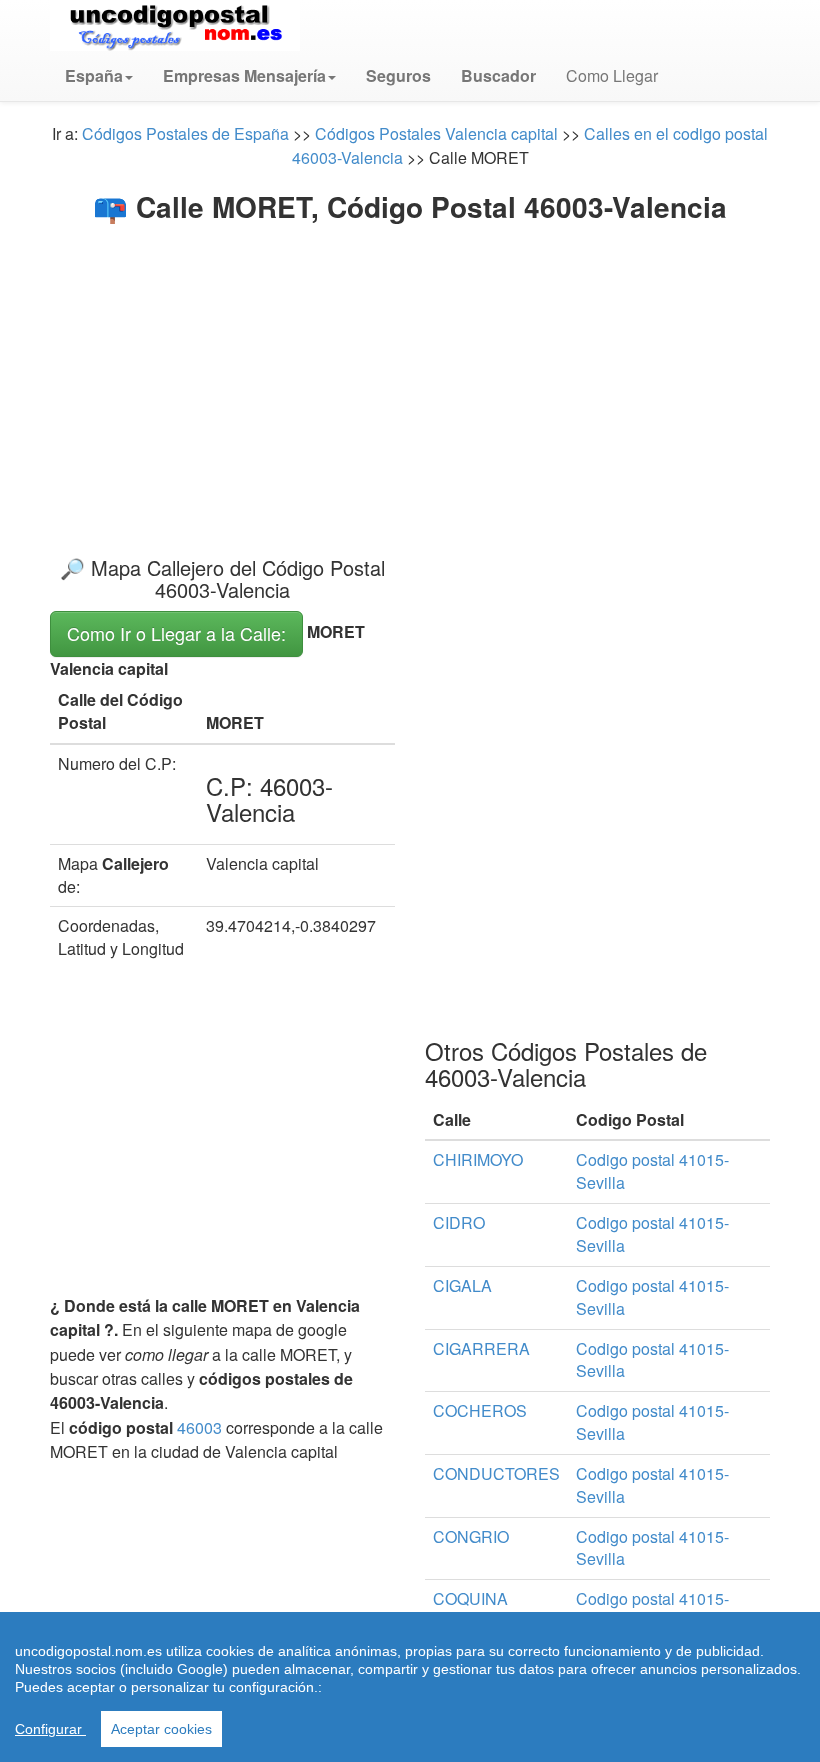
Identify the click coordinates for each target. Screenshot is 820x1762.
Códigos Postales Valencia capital (436, 133)
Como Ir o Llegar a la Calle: (176, 633)
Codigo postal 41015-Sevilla (652, 1171)
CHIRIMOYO (478, 1159)
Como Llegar (612, 75)
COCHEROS (480, 1410)
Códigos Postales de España (185, 133)
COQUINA (470, 1598)
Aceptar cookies (161, 1729)
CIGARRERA (481, 1348)
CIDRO (459, 1222)
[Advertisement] (410, 372)
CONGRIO (471, 1536)
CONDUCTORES (496, 1473)
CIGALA (462, 1285)
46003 (199, 1427)
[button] (99, 76)
